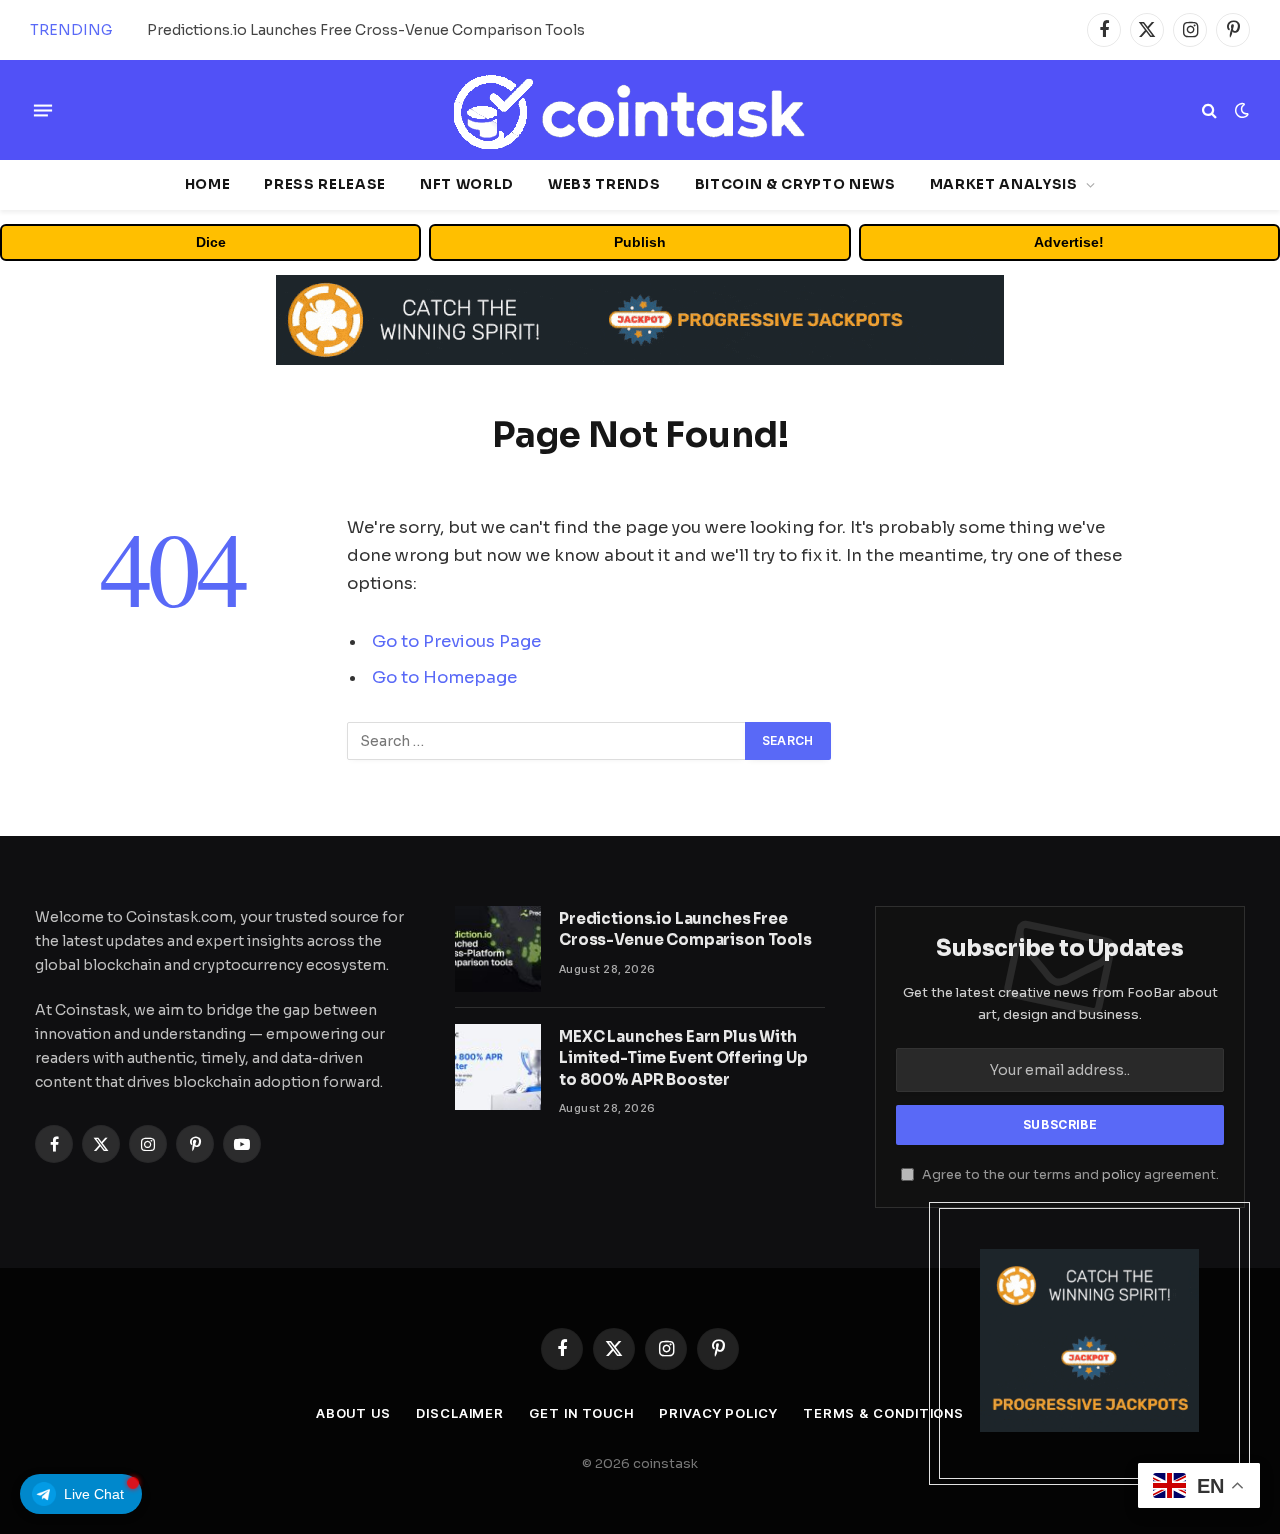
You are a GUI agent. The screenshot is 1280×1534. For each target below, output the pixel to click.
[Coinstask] (640, 110)
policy (1121, 1175)
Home (208, 184)
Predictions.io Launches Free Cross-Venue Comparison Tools (685, 929)
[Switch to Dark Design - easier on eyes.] (1240, 110)
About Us (353, 1413)
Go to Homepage (444, 677)
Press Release (325, 184)
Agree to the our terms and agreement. (1069, 1175)
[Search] (1209, 110)
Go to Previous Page (456, 641)
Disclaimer (460, 1413)
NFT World (467, 184)
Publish (640, 242)
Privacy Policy (718, 1413)
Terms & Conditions (883, 1413)
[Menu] (43, 110)
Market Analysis (1004, 184)
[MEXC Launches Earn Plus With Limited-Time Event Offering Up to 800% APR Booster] (498, 1067)
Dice (211, 242)
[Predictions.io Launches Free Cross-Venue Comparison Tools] (498, 949)
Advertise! (1069, 242)
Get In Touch (581, 1413)
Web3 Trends (604, 184)
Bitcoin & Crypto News (795, 184)
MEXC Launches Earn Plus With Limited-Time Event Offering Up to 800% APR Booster (372, 30)
